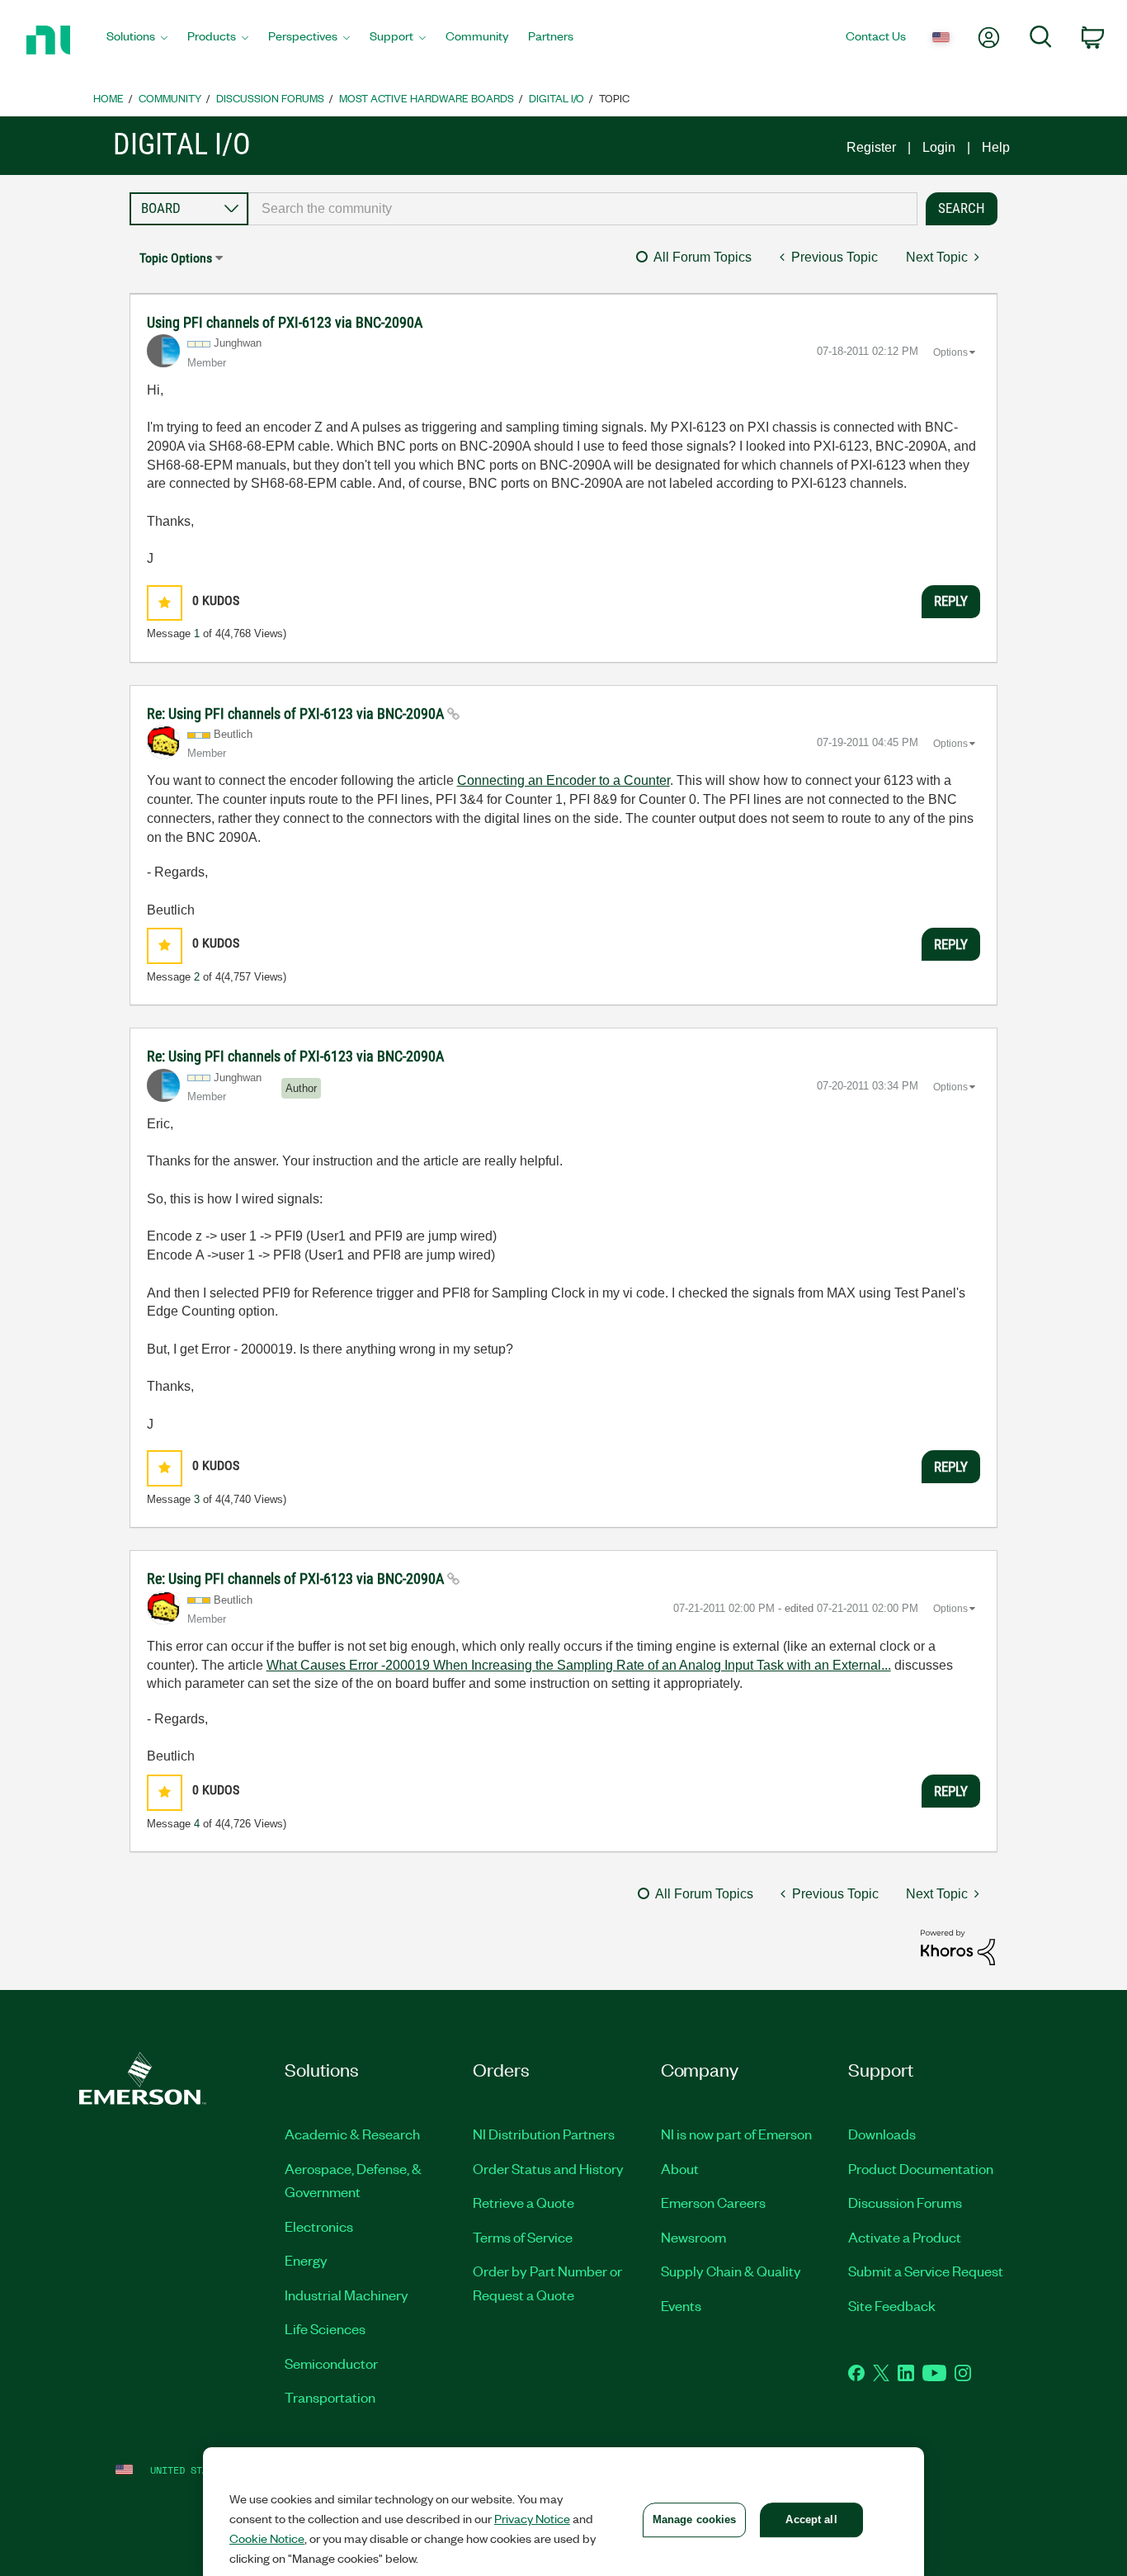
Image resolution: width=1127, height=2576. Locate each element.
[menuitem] (137, 40)
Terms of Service (523, 2237)
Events (681, 2305)
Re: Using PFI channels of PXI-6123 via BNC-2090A (297, 714)
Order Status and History (548, 2168)
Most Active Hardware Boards (427, 98)
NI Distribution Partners (544, 2134)
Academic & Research (352, 2134)
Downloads (882, 2134)
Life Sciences (325, 2328)
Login (939, 147)
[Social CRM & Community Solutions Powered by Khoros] (958, 1947)
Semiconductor (331, 2363)
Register (871, 147)
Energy (306, 2260)
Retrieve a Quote (523, 2202)
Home (108, 98)
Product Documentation (921, 2168)
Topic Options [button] (176, 258)
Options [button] (950, 352)
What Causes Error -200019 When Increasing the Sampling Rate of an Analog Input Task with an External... (579, 1665)
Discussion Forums (270, 98)
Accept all (811, 2519)
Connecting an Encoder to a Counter (563, 780)
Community (170, 98)
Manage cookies (695, 2519)
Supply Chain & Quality (731, 2271)
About (680, 2168)
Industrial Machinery (347, 2295)
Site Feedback (892, 2305)
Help (996, 147)
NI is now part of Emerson (736, 2134)
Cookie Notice (267, 2538)
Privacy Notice (532, 2518)
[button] (165, 603)
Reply (951, 601)
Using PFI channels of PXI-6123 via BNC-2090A (285, 322)
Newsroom (693, 2237)
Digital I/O (556, 98)
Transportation (330, 2397)
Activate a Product (905, 2237)
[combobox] (583, 209)
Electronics (319, 2226)
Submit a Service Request (926, 2271)
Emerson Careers (713, 2202)
